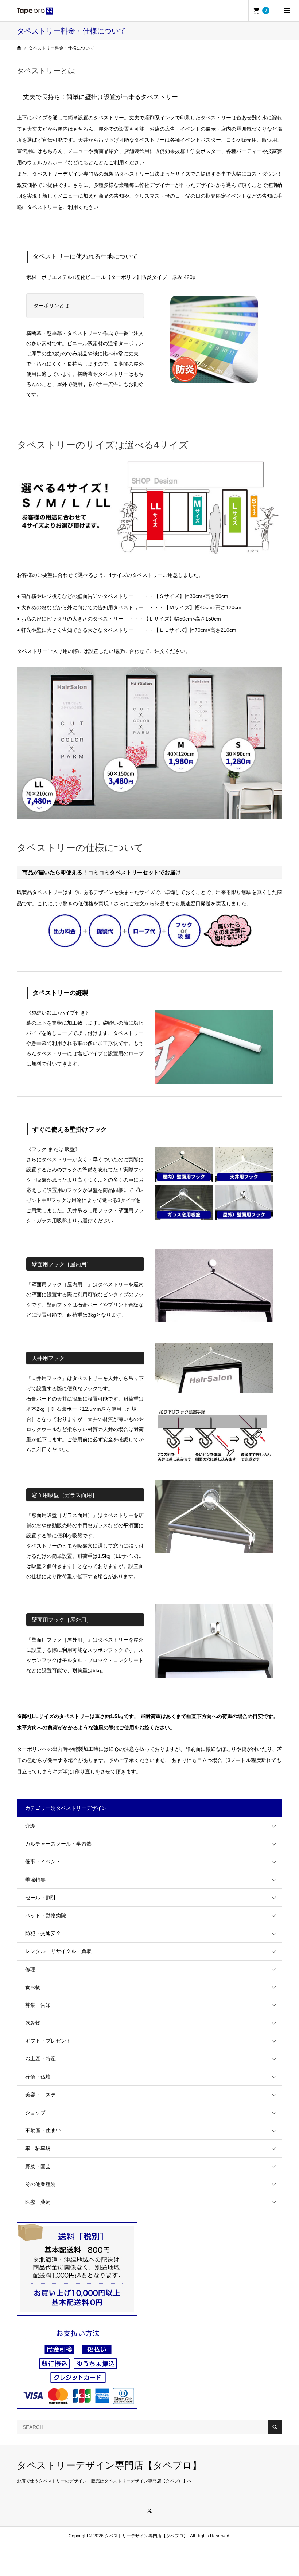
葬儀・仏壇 (38, 2077)
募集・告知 (38, 2005)
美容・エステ (40, 2095)
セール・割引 (40, 1898)
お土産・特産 (40, 2059)
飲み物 (33, 2023)
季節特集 (35, 1880)
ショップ (35, 2112)
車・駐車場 (38, 2148)
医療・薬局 (38, 2202)
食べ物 (33, 1987)
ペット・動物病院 (46, 1915)
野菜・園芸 (38, 2166)
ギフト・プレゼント (48, 2041)
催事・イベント (43, 1862)
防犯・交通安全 (43, 1933)
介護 (30, 1826)
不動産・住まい (43, 2130)
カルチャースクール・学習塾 (58, 1844)
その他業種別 (40, 2184)
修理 (30, 1969)
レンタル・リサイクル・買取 (58, 1951)
